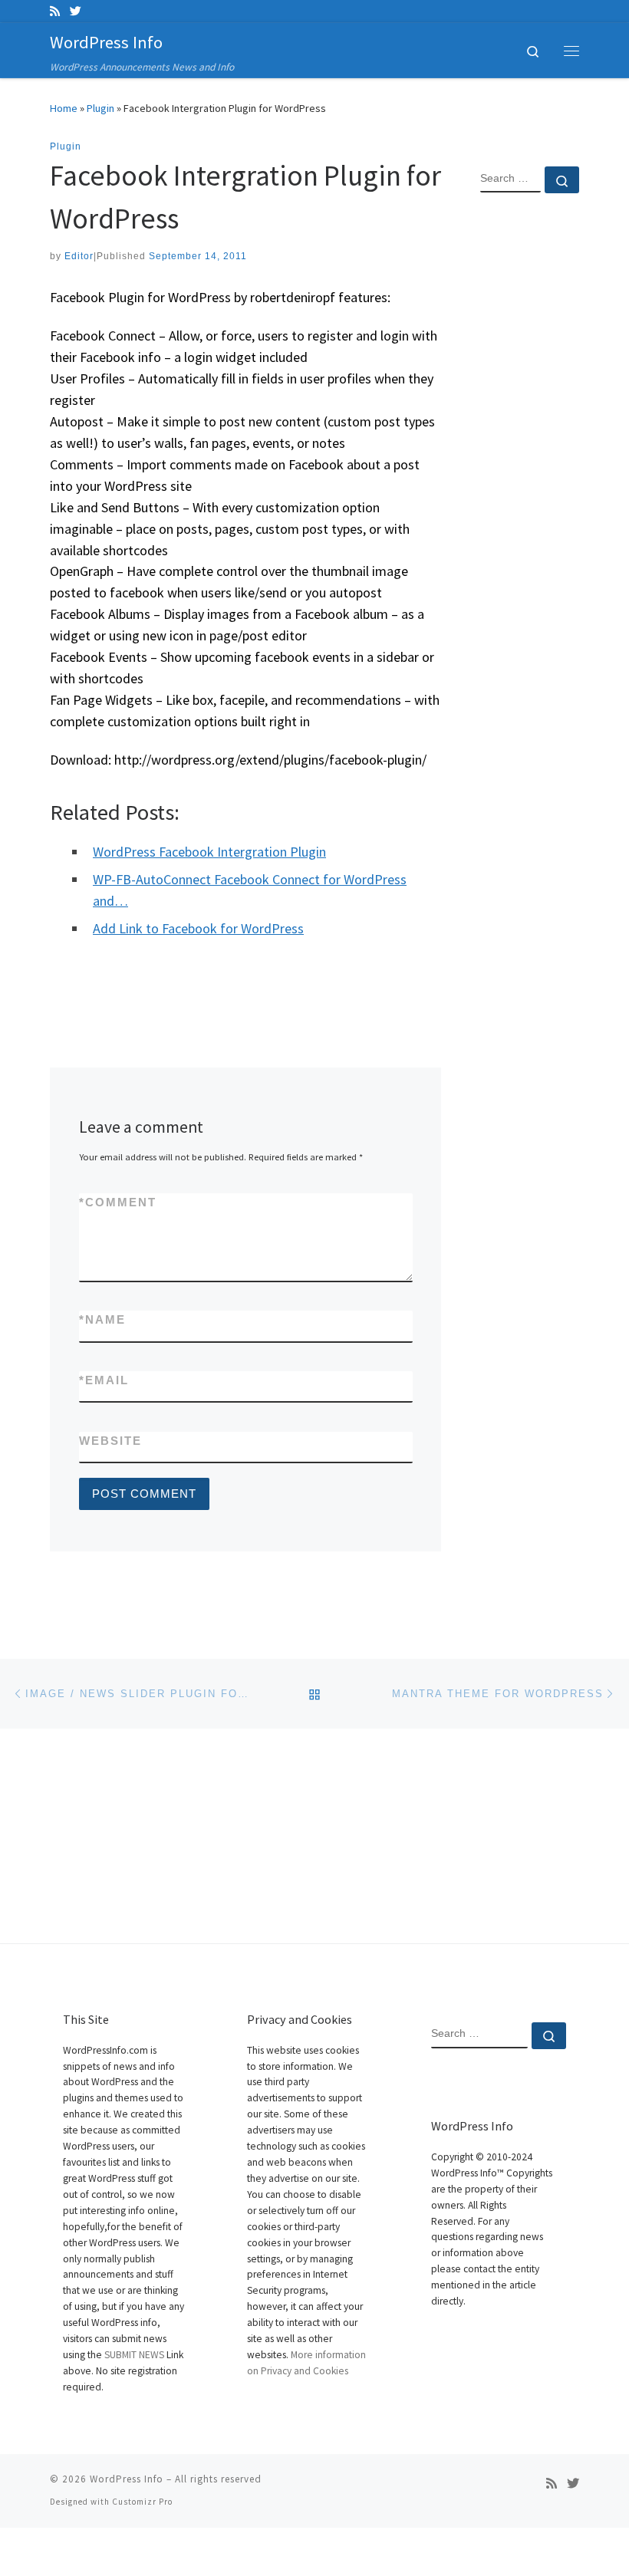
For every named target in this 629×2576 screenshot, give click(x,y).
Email (104, 1380)
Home (64, 108)
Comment (118, 1202)
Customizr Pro (142, 2502)
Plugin (100, 108)
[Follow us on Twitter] (76, 11)
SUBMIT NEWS (134, 2355)
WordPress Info (127, 2479)
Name (102, 1319)
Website (110, 1441)
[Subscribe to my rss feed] (55, 11)
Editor (79, 256)
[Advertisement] (530, 453)
